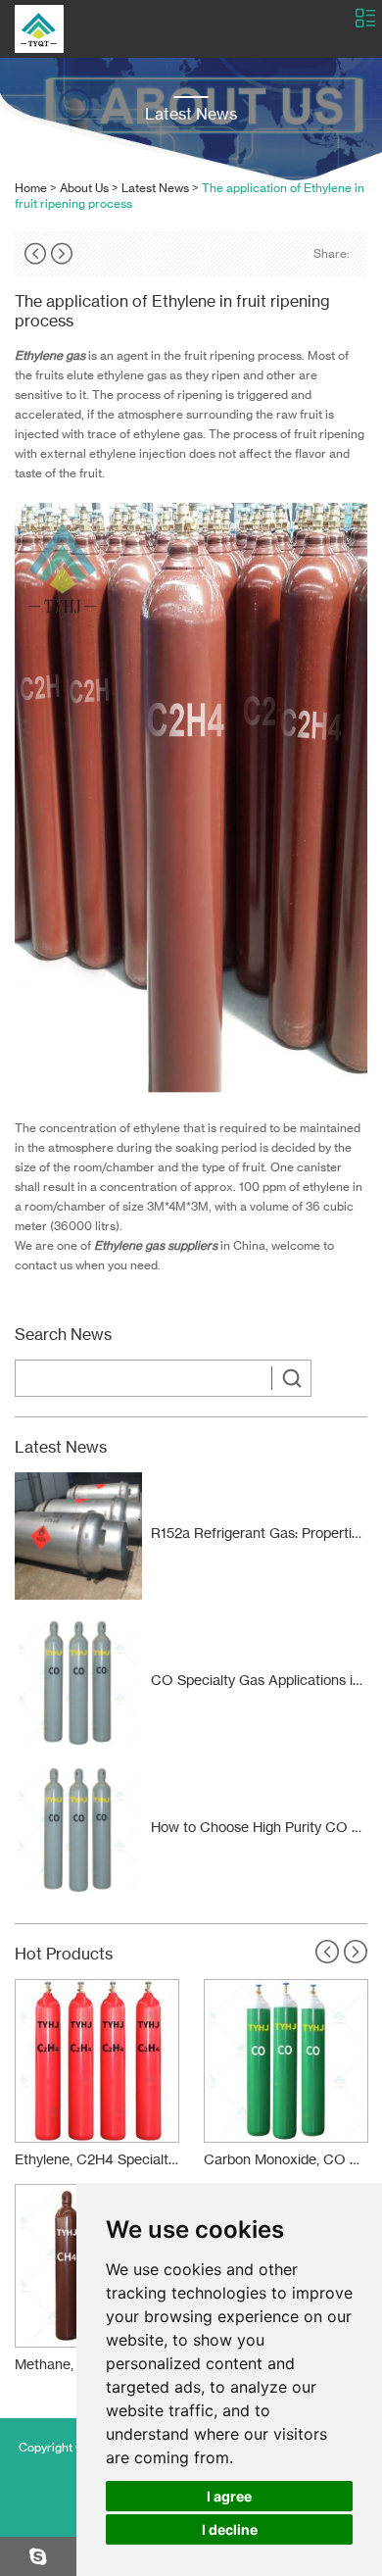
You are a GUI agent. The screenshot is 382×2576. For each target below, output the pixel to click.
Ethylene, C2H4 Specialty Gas (97, 2159)
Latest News (155, 188)
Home (31, 188)
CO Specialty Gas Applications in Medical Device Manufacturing (259, 1680)
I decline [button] (230, 2529)
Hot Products (64, 1954)
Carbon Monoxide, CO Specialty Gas (286, 2159)
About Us (84, 188)
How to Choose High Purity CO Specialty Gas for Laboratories (259, 1827)
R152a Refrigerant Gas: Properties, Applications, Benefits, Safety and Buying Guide (259, 1533)
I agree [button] (229, 2496)
